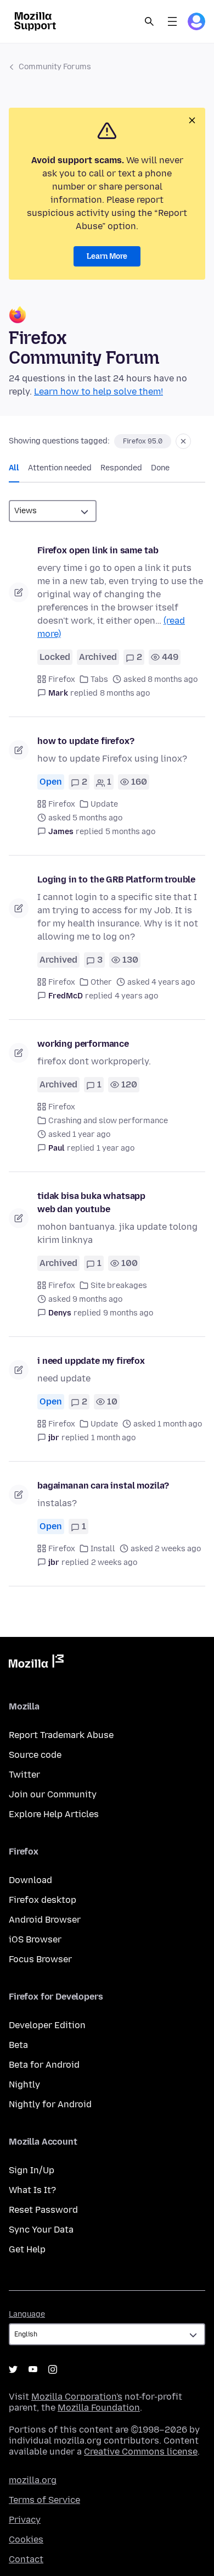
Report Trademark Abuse (61, 1735)
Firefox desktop (43, 1900)
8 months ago (125, 693)
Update (104, 804)
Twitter (24, 1775)
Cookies (26, 2539)
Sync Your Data (41, 2230)
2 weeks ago (114, 1562)
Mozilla (36, 1663)
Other (101, 982)
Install (103, 1549)
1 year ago (116, 1148)
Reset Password (43, 2210)
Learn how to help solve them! (98, 392)
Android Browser (45, 1920)
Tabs (99, 679)
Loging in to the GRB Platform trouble (116, 879)
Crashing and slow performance (108, 1121)
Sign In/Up (32, 2170)
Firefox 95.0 (143, 441)
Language (27, 2314)
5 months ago (130, 832)
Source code (35, 1755)
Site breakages (119, 1286)
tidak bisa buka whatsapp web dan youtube (91, 1203)
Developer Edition (47, 2025)
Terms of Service (44, 2500)
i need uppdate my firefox (91, 1361)
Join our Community (53, 1794)
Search (149, 21)
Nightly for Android (50, 2104)
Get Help (27, 2249)
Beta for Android (44, 2065)
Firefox (62, 679)
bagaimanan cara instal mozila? (103, 1486)
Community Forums (55, 67)
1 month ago (113, 1438)
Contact (26, 2559)
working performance (83, 1044)
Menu (172, 21)
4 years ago (136, 996)
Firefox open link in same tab (98, 550)
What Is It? (32, 2190)
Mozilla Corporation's (77, 2397)
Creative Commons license (141, 2452)
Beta (18, 2045)
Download (30, 1880)
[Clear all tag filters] (183, 441)
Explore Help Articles (54, 1814)
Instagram (53, 2369)
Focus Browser (40, 1959)
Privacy (25, 2520)
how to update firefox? (86, 741)
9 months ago (128, 1313)
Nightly (24, 2084)
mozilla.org (33, 2480)
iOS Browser (35, 1939)
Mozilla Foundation (99, 2408)
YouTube (33, 2369)
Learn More (107, 256)
